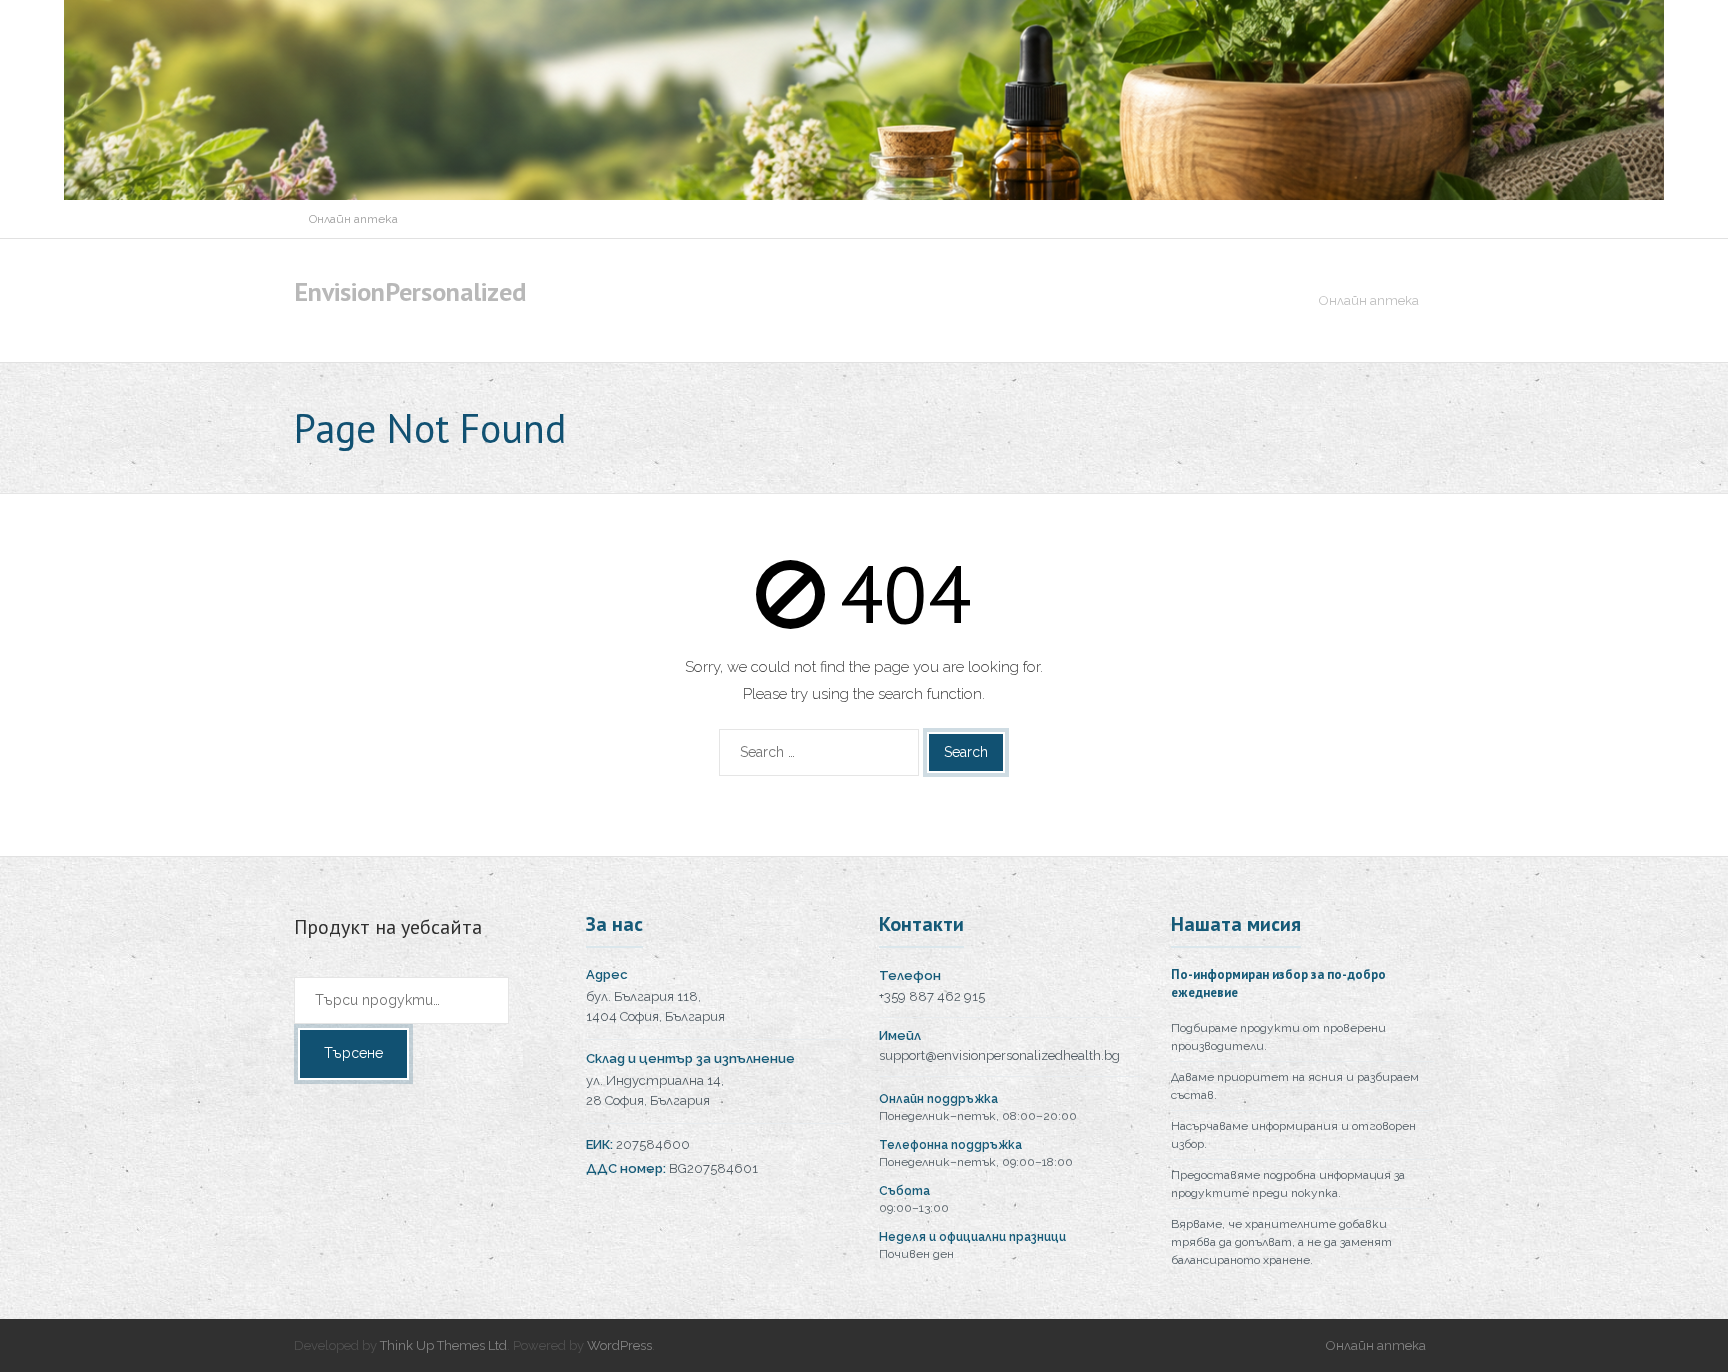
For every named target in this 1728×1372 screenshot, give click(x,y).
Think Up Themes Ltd (443, 1345)
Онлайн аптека (353, 219)
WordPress (619, 1345)
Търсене (353, 1053)
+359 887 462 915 (932, 996)
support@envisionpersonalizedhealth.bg (999, 1055)
